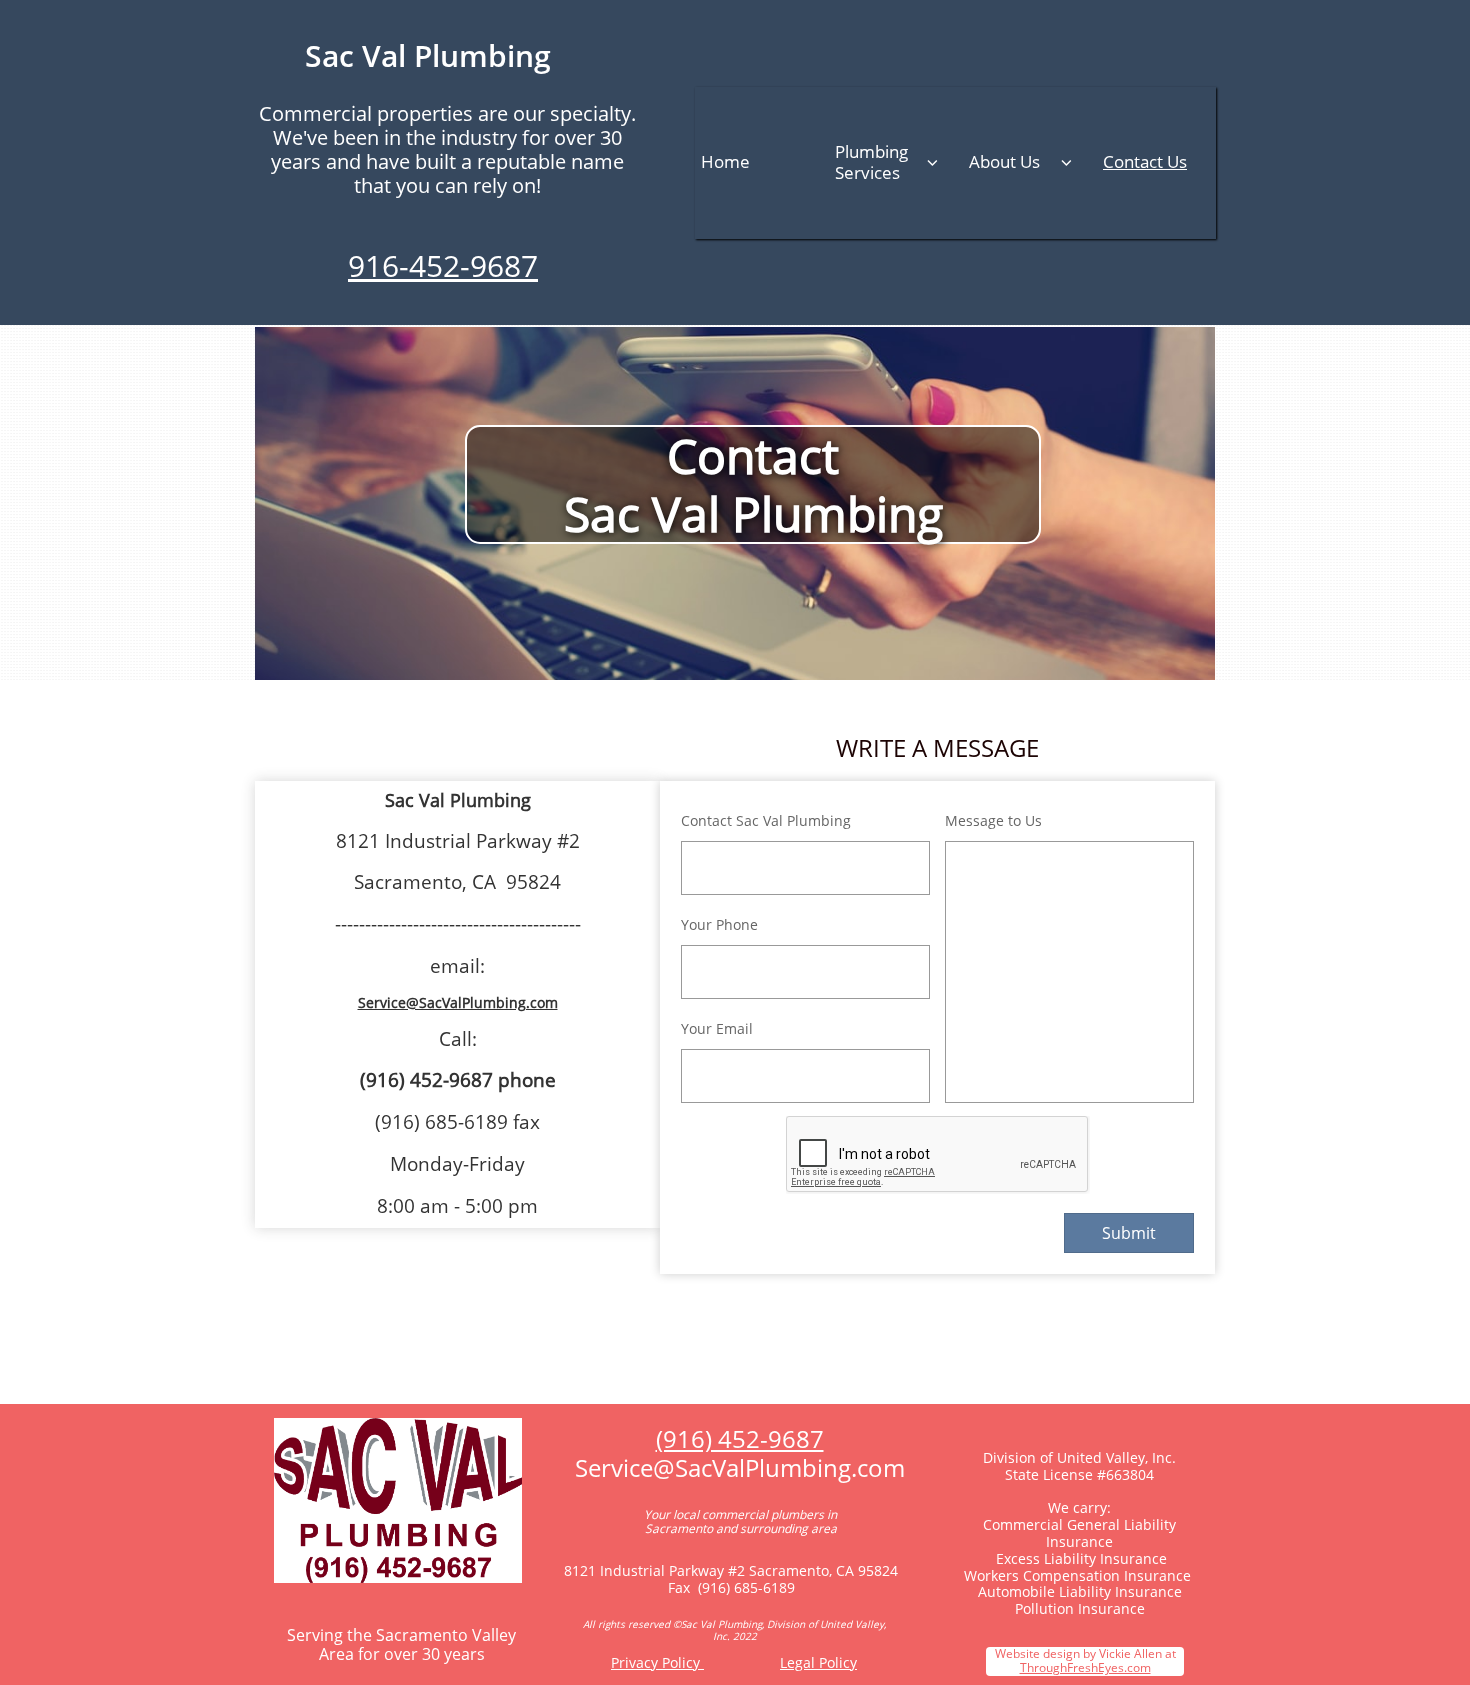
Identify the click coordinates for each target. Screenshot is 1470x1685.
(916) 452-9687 (740, 1438)
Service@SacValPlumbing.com (458, 1002)
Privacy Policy (657, 1662)
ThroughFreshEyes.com (1085, 1667)
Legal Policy (818, 1662)
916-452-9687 (443, 265)
